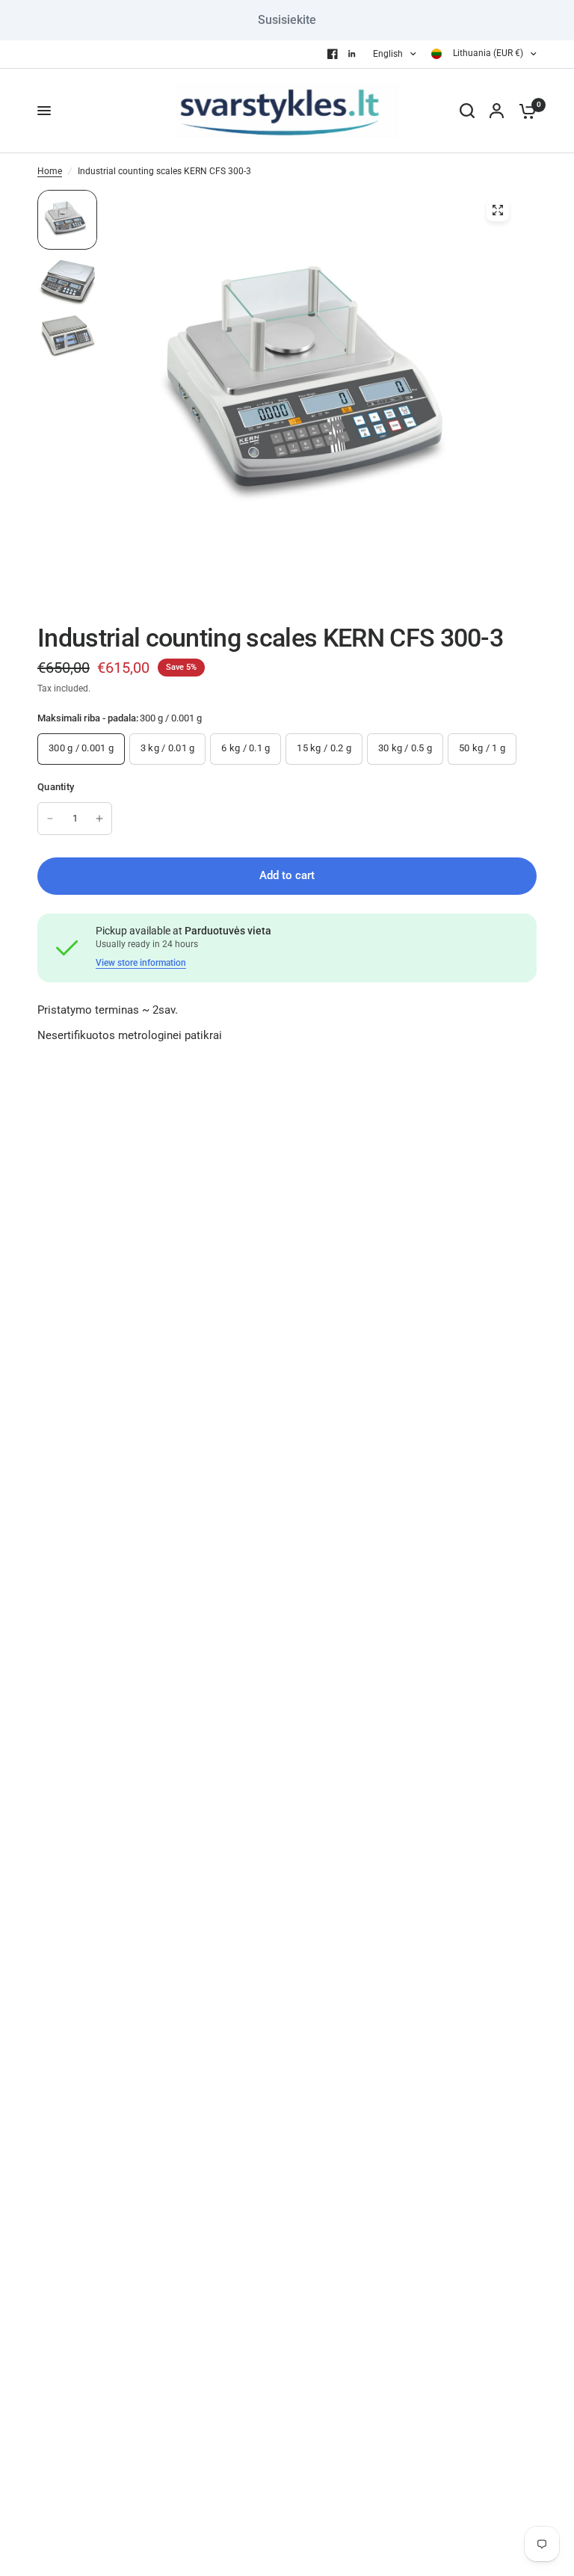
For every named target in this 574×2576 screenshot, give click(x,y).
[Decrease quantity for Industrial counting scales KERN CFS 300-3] (50, 819)
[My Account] (497, 111)
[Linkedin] (352, 54)
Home (50, 171)
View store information (141, 963)
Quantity (56, 787)
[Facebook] (333, 54)
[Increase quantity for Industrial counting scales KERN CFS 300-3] (99, 819)
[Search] (467, 111)
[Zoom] (498, 210)
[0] (524, 111)
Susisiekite (287, 20)
